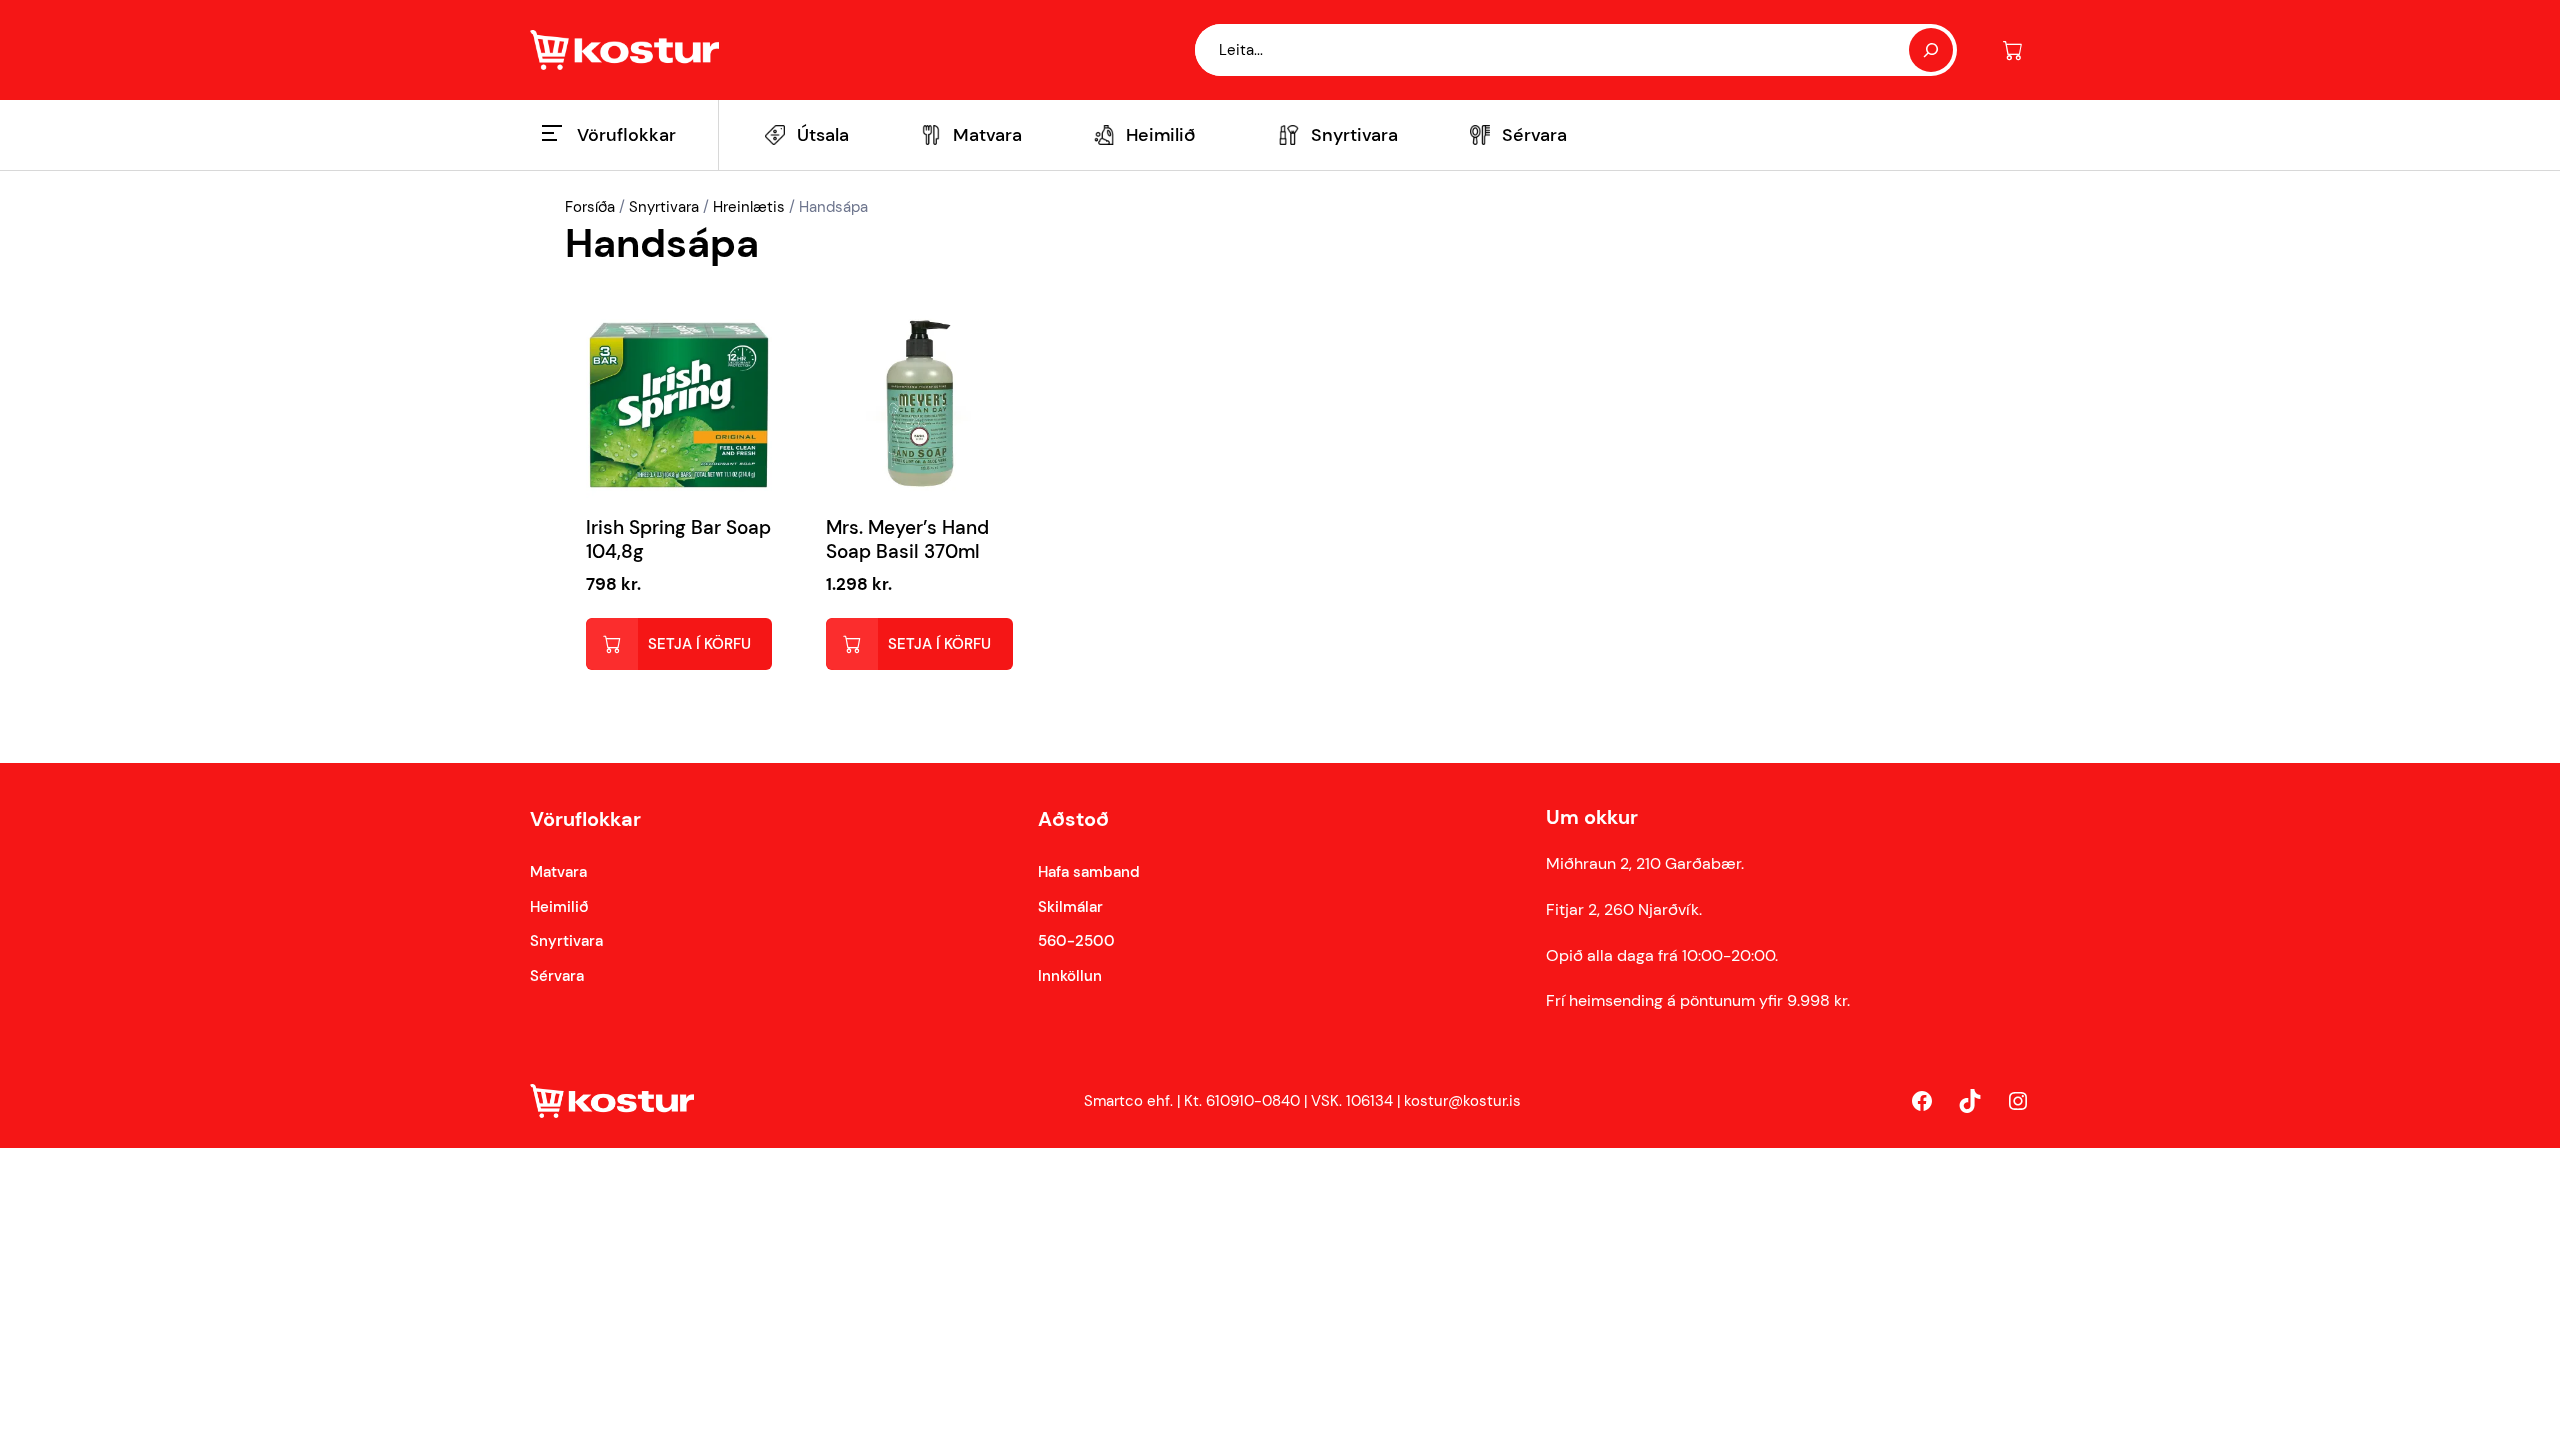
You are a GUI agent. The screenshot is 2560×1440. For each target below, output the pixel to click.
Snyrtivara (664, 207)
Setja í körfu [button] (699, 644)
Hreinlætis (749, 207)
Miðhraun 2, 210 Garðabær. (1645, 863)
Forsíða (590, 207)
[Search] (1931, 50)
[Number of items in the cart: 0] (2012, 50)
